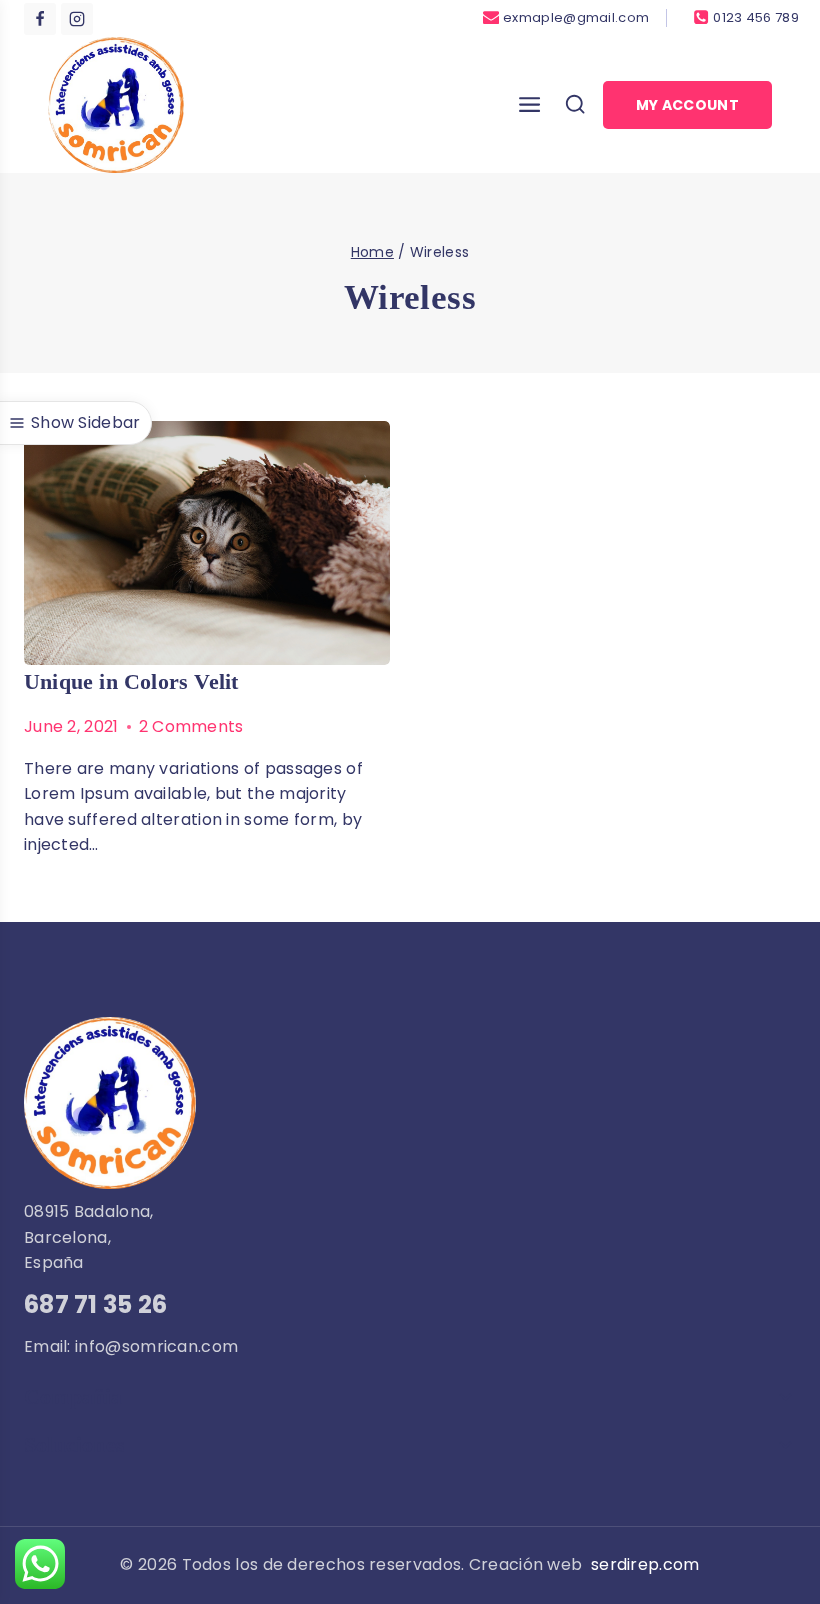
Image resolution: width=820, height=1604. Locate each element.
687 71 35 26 (96, 1304)
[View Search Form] (575, 105)
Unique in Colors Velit (131, 681)
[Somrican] (116, 105)
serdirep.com (645, 1564)
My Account (687, 105)
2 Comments (191, 726)
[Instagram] (77, 19)
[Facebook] (40, 19)
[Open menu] (524, 105)
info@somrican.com (156, 1346)
